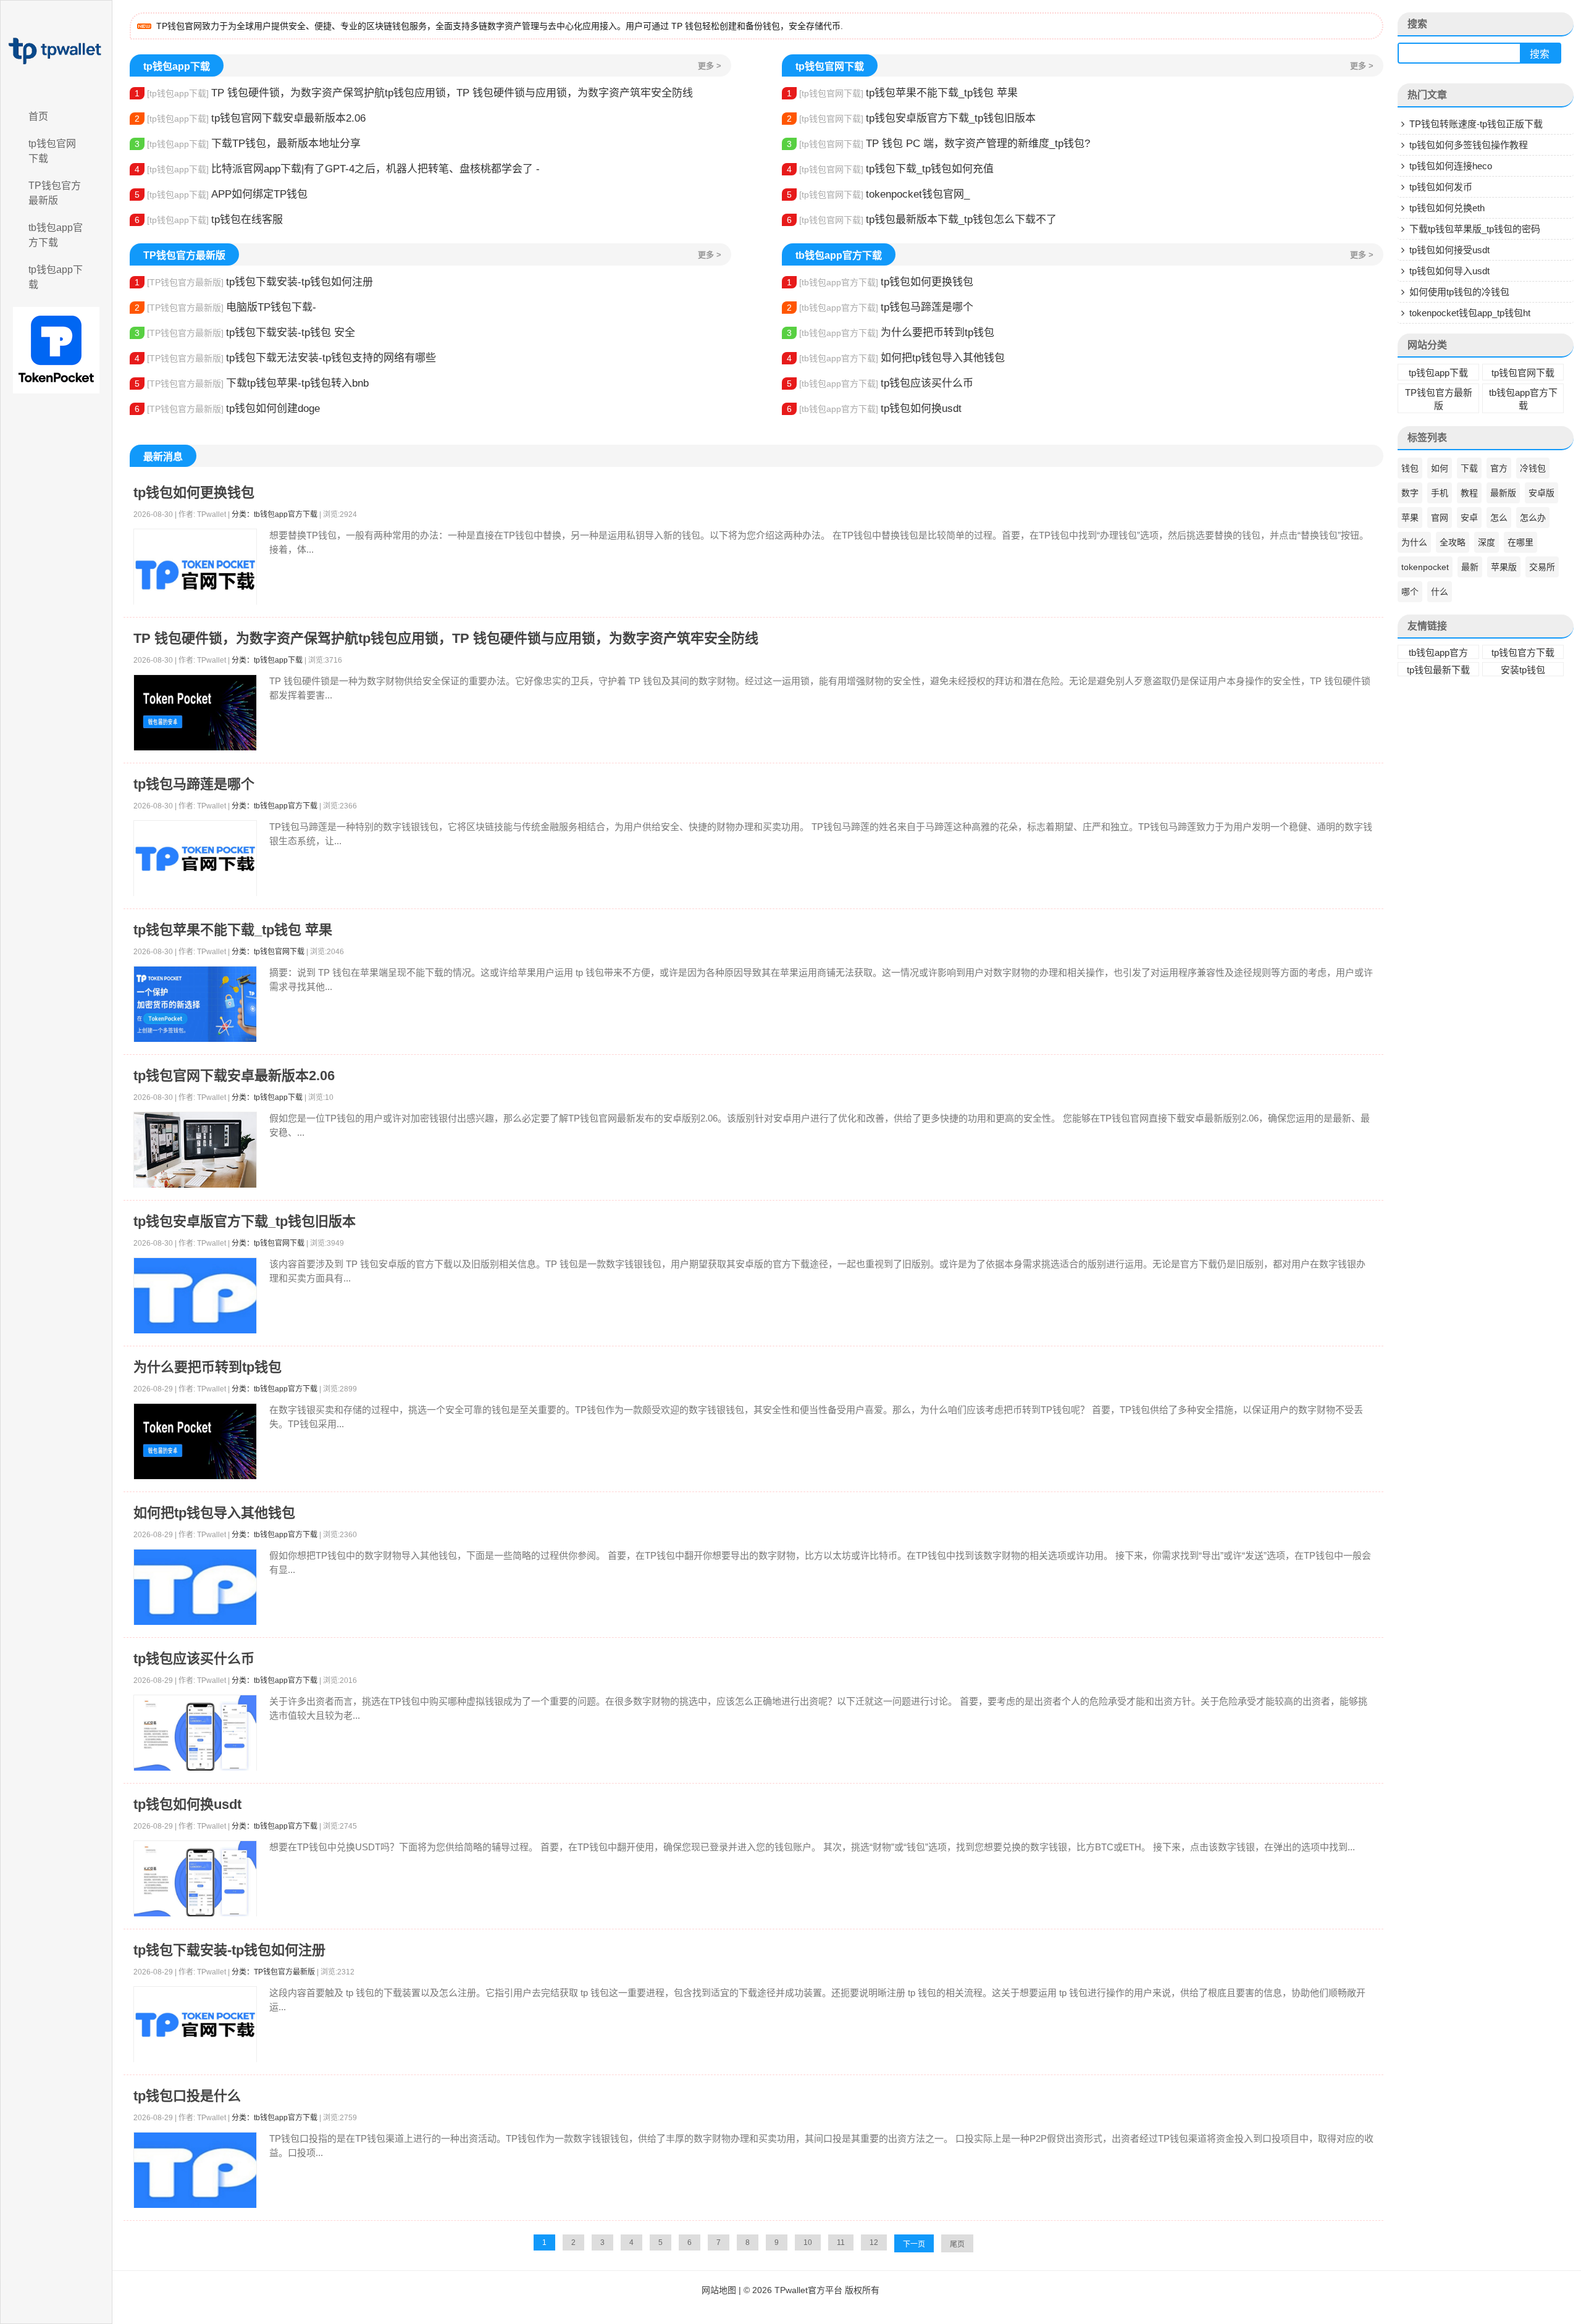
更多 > (710, 66)
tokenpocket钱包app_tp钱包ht (1470, 313)
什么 (1440, 592)
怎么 (1499, 518)
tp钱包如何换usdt (874, 409)
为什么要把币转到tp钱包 (891, 333)
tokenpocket (1425, 567)
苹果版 (1504, 567)
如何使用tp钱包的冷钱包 (1459, 292)
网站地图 (719, 2290)
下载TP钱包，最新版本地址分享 (248, 144)
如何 (1440, 468)
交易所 (1542, 567)
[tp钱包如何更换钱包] (195, 575)
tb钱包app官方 (1438, 652)
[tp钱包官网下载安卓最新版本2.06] (195, 1151)
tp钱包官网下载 (52, 151)
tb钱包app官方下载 (56, 235)
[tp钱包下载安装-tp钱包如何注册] (195, 2025)
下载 (1469, 468)
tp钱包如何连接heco (1451, 166)
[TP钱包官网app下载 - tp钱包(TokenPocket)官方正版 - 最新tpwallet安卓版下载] (56, 51)
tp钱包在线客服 (209, 220)
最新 (1470, 567)
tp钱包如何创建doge (227, 409)
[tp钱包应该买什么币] (195, 1733)
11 (841, 2242)
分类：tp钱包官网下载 (268, 952)
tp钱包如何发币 (1441, 187)
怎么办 (1533, 518)
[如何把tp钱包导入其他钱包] (195, 1588)
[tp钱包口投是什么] (195, 2171)
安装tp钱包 (1523, 670)
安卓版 (1541, 493)
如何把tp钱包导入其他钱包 (896, 358)
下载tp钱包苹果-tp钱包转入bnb (252, 383)
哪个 (1410, 592)
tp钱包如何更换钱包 (880, 282)
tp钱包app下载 (56, 277)
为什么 (1414, 542)
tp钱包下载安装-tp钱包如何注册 (254, 282)
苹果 (1410, 518)
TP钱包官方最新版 (55, 193)
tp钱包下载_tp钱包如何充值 (890, 169)
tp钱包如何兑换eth (1447, 208)
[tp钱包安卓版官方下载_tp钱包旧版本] (195, 1296)
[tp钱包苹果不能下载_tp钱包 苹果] (195, 1005)
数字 (1410, 493)
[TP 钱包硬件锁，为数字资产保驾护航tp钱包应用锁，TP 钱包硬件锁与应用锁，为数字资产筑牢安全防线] (195, 713)
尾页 (957, 2244)
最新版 (1503, 493)
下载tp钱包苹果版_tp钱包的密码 (1475, 229)
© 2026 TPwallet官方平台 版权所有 (811, 2290)
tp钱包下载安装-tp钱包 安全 (245, 333)
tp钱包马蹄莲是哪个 (880, 307)
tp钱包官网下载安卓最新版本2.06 (250, 118)
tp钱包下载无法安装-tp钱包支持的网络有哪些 (285, 358)
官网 (1440, 518)
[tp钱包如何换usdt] (195, 1879)
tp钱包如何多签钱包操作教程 (1469, 145)
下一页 (914, 2244)
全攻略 (1453, 542)
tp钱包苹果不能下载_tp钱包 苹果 (902, 93)
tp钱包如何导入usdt (1449, 271)
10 (808, 2242)
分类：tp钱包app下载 (267, 660)
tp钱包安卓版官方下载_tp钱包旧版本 (911, 118)
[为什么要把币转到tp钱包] (195, 1442)
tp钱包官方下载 (1523, 652)
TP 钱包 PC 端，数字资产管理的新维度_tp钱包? (938, 144)
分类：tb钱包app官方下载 (275, 514)
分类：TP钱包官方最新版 (273, 1972)
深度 (1487, 542)
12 (874, 2242)
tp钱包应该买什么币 (880, 383)
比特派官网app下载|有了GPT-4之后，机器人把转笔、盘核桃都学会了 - (337, 169)
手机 (1440, 493)
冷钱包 (1533, 468)
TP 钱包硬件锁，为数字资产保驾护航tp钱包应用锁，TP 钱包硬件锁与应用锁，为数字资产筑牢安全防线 (414, 93)
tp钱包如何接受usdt (1449, 250)
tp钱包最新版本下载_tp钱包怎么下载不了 (922, 220)
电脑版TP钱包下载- (225, 307)
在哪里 (1520, 542)
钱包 (1410, 468)
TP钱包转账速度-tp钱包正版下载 (1476, 124)
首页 (38, 116)
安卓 (1469, 518)
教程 (1469, 493)
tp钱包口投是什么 (187, 2096)
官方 (1499, 468)
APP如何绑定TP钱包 (221, 194)
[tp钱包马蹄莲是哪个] (195, 859)
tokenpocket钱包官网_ (878, 194)
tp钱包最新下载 (1438, 670)
